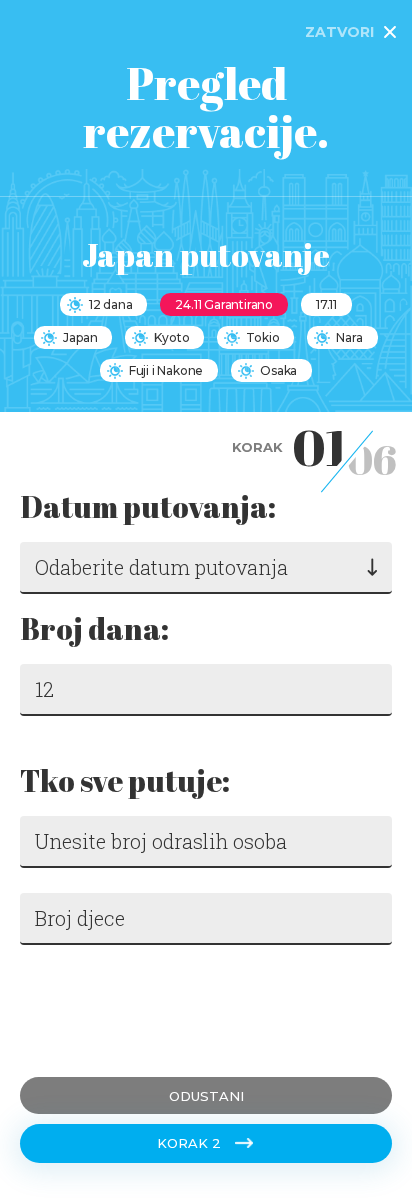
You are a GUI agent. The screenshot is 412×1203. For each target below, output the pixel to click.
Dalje (50, 1010)
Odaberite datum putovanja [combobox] (161, 567)
